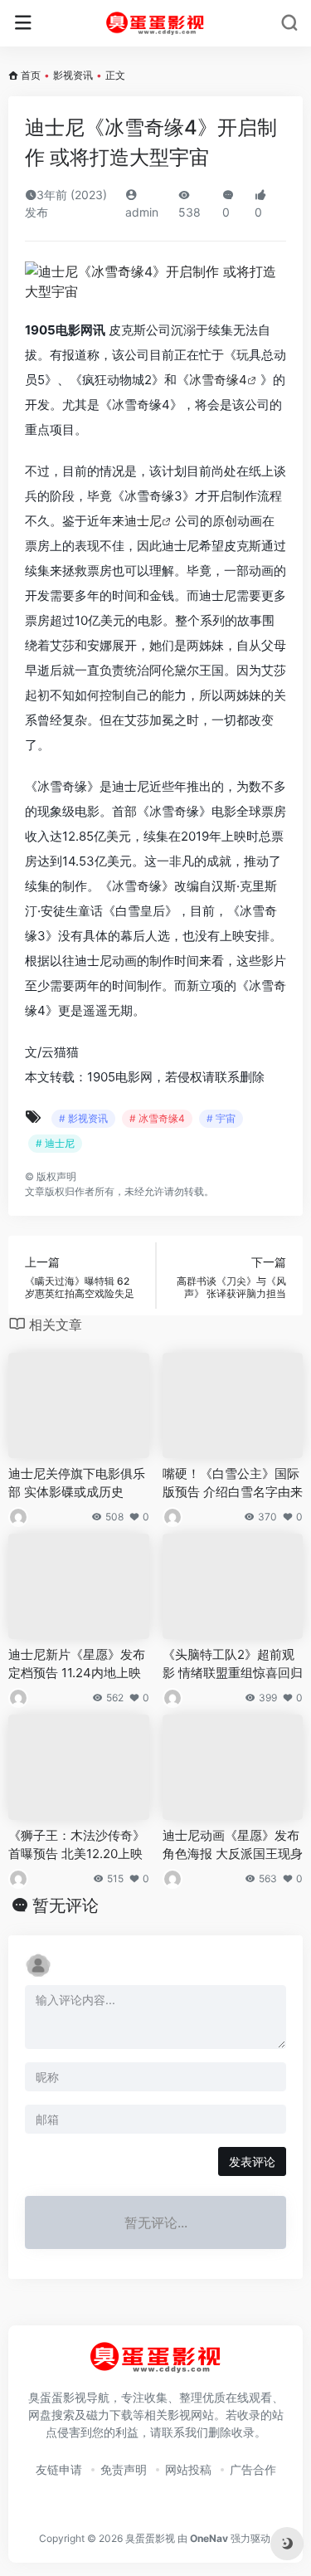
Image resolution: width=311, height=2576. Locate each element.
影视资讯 (73, 75)
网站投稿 (188, 2469)
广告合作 (253, 2469)
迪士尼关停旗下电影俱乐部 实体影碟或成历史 (77, 1482)
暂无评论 (66, 1905)
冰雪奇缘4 (218, 380)
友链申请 (59, 2469)
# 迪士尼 (55, 1143)
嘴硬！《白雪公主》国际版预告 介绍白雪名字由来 (233, 1482)
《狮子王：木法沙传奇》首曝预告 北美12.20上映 (77, 1844)
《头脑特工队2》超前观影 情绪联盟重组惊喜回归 (233, 1663)
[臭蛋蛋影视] (155, 23)
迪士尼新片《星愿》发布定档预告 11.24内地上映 (77, 1663)
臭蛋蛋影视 (150, 2538)
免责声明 (124, 2469)
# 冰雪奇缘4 (157, 1118)
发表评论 (252, 2161)
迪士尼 (143, 521)
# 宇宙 (221, 1118)
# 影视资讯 (83, 1118)
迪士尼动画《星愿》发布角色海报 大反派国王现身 (233, 1844)
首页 (31, 75)
